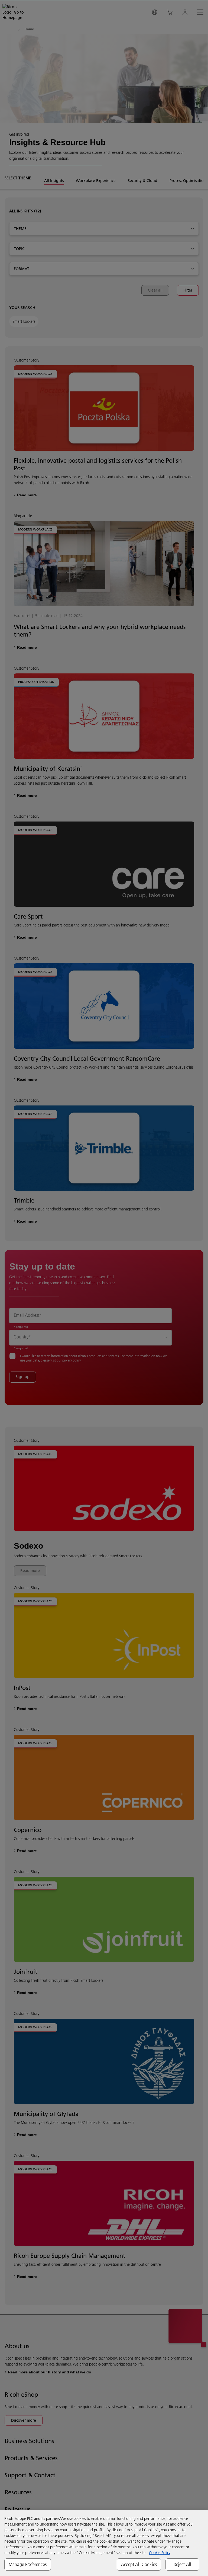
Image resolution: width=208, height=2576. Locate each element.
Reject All (183, 2564)
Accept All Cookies (139, 2564)
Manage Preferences (28, 2564)
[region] (104, 2543)
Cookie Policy (160, 2553)
